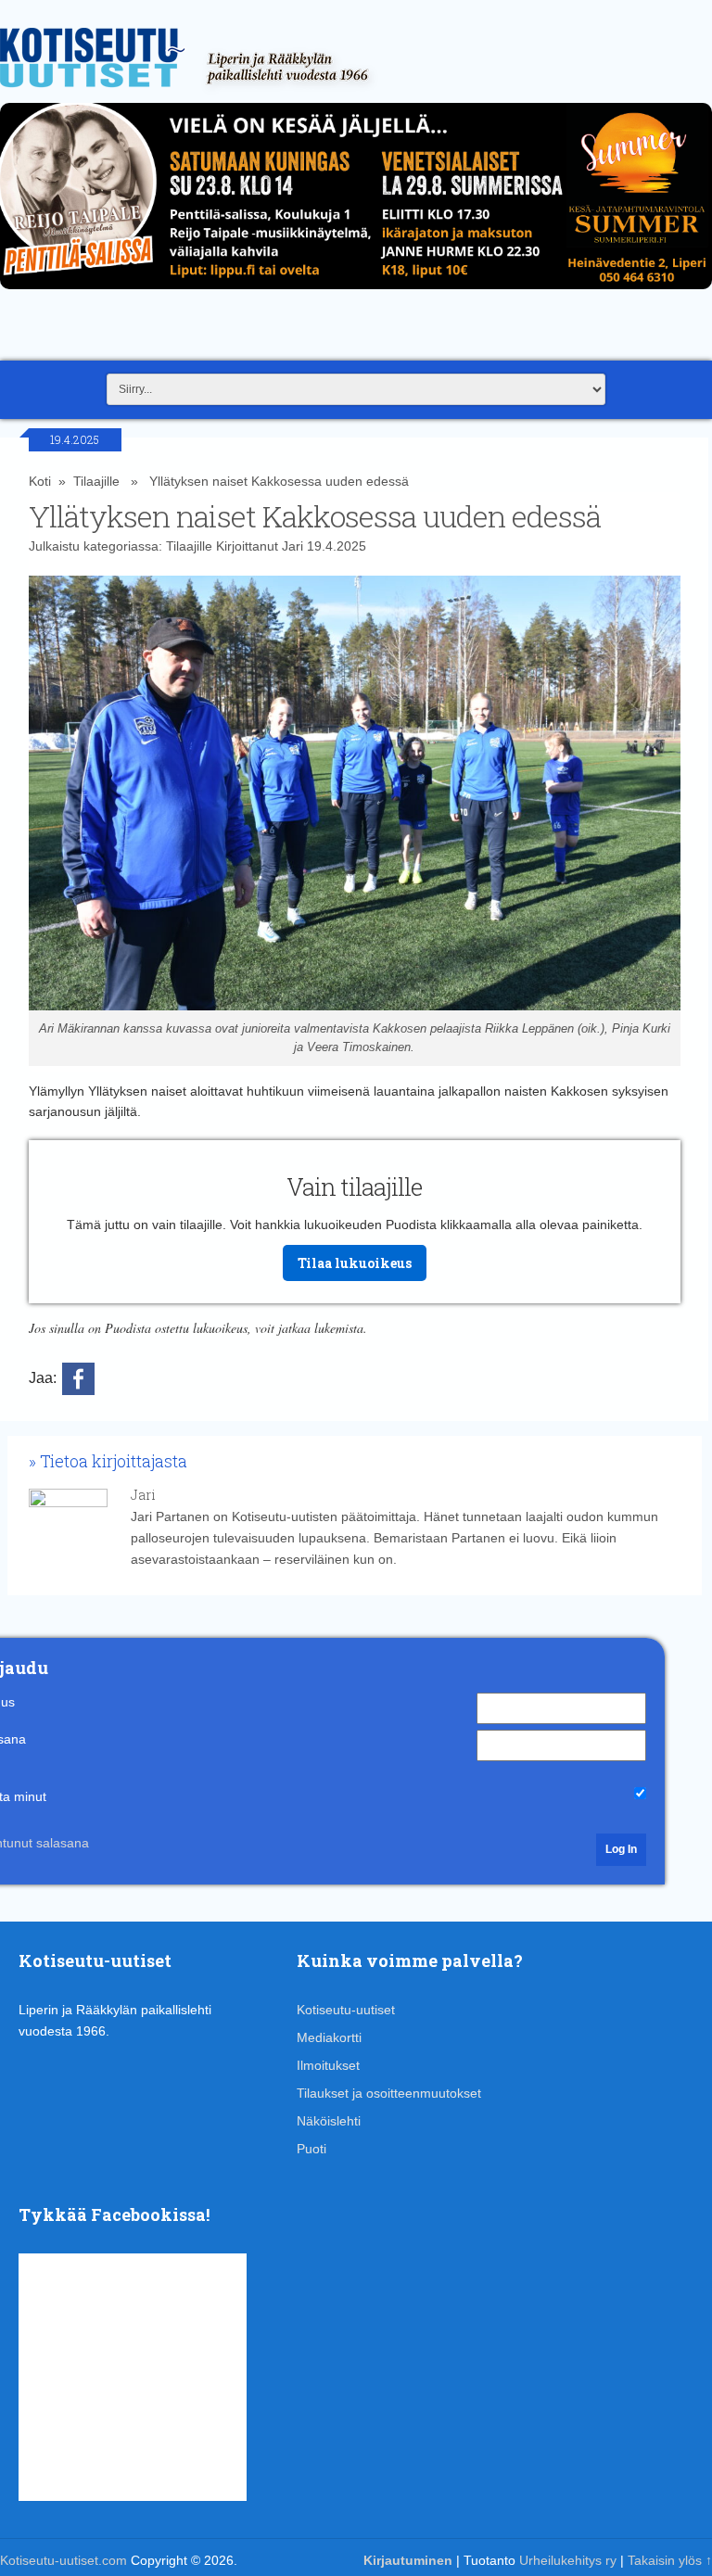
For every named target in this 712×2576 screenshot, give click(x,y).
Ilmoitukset (328, 2065)
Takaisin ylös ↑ (670, 2560)
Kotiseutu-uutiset (346, 2010)
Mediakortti (329, 2037)
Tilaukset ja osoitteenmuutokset (389, 2093)
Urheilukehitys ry (568, 2560)
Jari (292, 546)
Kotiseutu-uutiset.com (64, 2560)
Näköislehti (329, 2121)
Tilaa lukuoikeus (355, 1263)
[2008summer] (356, 294)
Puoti (311, 2149)
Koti (40, 481)
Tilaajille (96, 481)
